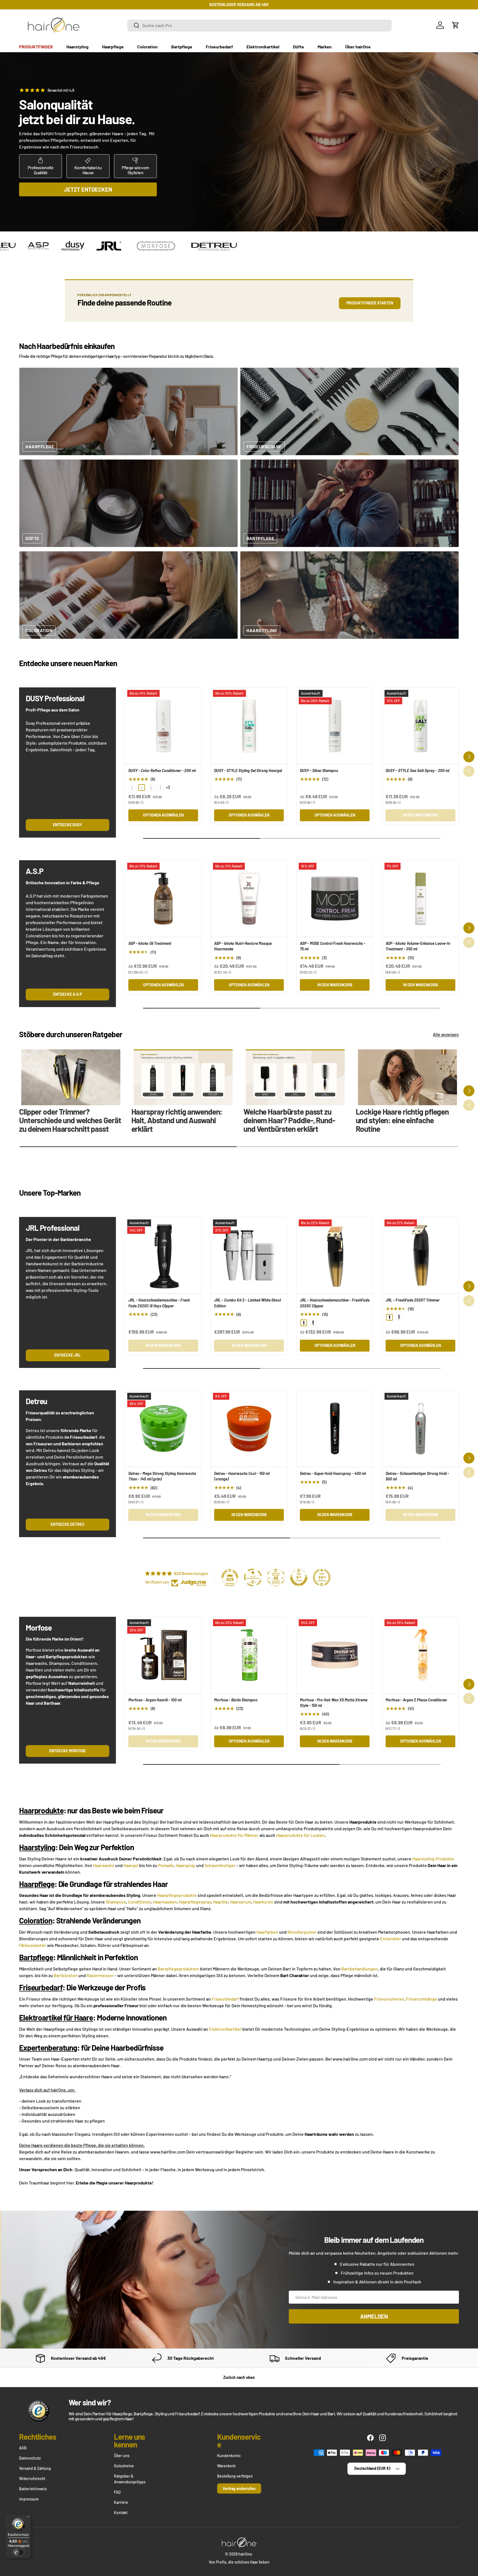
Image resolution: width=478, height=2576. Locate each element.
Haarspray (185, 1865)
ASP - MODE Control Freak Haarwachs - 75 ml (333, 946)
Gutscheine (124, 2466)
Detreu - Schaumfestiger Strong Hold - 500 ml (417, 1476)
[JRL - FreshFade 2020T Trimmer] (420, 1255)
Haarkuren (263, 1902)
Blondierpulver (302, 1932)
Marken (325, 47)
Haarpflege (113, 47)
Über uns (122, 2456)
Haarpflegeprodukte (177, 1895)
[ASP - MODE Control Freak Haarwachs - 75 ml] (335, 899)
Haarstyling (77, 47)
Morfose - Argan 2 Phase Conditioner (416, 1700)
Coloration (147, 47)
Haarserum (241, 1902)
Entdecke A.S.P (67, 994)
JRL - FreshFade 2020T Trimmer (413, 1300)
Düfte (298, 47)
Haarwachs (104, 1865)
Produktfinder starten (370, 303)
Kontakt (121, 2513)
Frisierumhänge (422, 1999)
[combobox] (259, 25)
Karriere (121, 2502)
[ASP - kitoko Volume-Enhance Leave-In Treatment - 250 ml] (420, 899)
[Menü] (28, 2518)
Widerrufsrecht (32, 2479)
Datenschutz (30, 2458)
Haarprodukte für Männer (234, 1835)
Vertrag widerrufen (239, 2488)
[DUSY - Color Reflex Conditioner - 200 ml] (163, 726)
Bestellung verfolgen (235, 2476)
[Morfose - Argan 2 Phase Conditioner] (420, 1655)
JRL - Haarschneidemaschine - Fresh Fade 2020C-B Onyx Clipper (159, 1303)
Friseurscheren (389, 1999)
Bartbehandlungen (360, 1969)
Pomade (166, 1865)
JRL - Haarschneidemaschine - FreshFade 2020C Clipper (335, 1303)
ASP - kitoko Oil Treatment (150, 943)
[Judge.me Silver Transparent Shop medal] (253, 1578)
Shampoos (116, 1902)
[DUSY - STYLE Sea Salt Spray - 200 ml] (420, 726)
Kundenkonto (229, 2456)
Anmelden (374, 2316)
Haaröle (220, 1902)
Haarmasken (165, 1902)
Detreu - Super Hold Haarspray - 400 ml (333, 1473)
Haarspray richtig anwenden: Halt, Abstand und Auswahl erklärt (177, 1120)
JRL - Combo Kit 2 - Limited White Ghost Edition (248, 1303)
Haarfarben (267, 1932)
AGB (23, 2448)
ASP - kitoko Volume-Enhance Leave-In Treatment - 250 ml (418, 946)
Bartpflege (182, 47)
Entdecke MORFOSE (67, 1751)
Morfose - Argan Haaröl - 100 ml (155, 1700)
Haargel (131, 1865)
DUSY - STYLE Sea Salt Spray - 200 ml (417, 771)
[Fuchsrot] (151, 788)
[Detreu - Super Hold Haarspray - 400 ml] (335, 1429)
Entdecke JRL (67, 1355)
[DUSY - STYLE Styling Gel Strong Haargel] (249, 726)
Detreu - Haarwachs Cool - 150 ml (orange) (242, 1476)
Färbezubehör (33, 1945)
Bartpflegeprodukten (178, 1969)
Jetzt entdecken (88, 189)
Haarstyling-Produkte (433, 1859)
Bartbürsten (66, 1975)
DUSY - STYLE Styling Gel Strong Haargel (248, 771)
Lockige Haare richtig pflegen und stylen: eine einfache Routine (402, 1120)
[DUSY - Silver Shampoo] (335, 726)
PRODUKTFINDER (36, 47)
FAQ (117, 2492)
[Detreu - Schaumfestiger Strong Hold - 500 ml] (420, 1429)
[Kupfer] (160, 788)
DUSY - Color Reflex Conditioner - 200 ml (162, 771)
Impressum (29, 2499)
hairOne (245, 2554)
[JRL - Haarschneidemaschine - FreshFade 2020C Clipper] (335, 1255)
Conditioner (140, 1902)
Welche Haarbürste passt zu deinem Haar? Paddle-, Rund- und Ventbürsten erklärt (289, 1120)
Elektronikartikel (263, 47)
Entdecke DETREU (67, 1524)
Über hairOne (358, 47)
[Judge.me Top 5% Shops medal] (299, 1578)
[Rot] (132, 788)
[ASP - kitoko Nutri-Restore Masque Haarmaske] (249, 899)
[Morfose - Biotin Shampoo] (249, 1655)
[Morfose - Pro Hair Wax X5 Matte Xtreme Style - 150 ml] (335, 1655)
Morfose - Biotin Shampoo (236, 1700)
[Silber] (313, 1323)
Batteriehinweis (33, 2489)
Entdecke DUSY (67, 825)
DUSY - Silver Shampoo (319, 771)
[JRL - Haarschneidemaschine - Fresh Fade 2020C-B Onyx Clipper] (163, 1255)
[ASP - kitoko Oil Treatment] (163, 899)
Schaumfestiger (220, 1865)
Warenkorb (226, 2466)
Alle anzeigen (446, 1034)
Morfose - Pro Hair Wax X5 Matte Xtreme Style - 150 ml (334, 1703)
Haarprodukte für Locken (300, 1835)
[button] (456, 25)
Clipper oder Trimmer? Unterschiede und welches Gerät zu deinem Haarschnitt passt (70, 1120)
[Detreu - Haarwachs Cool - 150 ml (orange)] (249, 1429)
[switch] (19, 2552)
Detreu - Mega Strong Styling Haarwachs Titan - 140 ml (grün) (162, 1476)
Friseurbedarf (219, 47)
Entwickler (391, 1938)
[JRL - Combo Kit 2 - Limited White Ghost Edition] (249, 1255)
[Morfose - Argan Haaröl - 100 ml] (163, 1655)
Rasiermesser (100, 1975)
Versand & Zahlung (35, 2468)
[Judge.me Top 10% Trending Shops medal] (322, 1578)
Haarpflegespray (195, 1902)
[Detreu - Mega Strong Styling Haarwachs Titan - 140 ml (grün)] (163, 1429)
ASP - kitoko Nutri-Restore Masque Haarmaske (243, 946)
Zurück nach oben (239, 2377)
